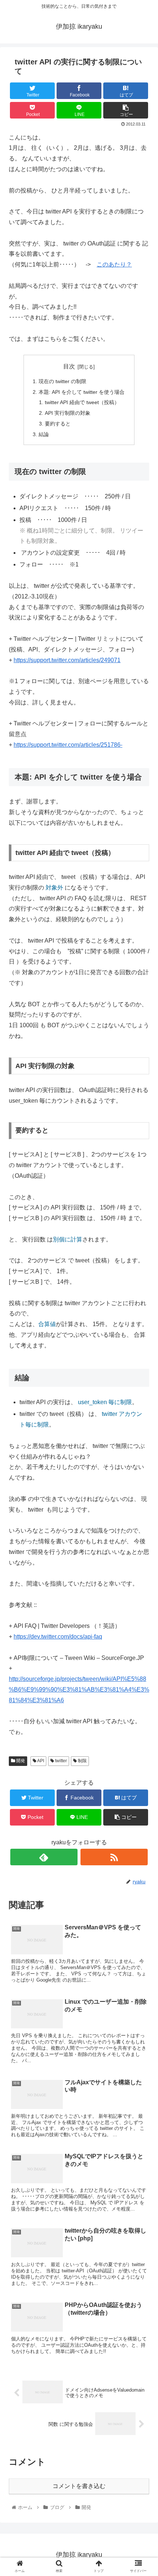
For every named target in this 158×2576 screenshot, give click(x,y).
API (40, 1761)
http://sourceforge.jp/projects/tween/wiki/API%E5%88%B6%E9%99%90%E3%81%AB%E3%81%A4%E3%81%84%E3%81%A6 (79, 1690)
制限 (82, 1761)
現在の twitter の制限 (62, 381)
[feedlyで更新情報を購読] (44, 1857)
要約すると (58, 424)
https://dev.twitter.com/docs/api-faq (58, 1637)
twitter (60, 1761)
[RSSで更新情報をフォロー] (114, 1857)
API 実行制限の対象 (68, 413)
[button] (143, 1373)
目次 (69, 366)
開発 (20, 1761)
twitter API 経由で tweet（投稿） (82, 402)
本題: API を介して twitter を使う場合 (82, 392)
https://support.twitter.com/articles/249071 (67, 660)
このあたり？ (114, 264)
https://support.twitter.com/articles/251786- (68, 745)
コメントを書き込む (79, 2486)
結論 (44, 434)
